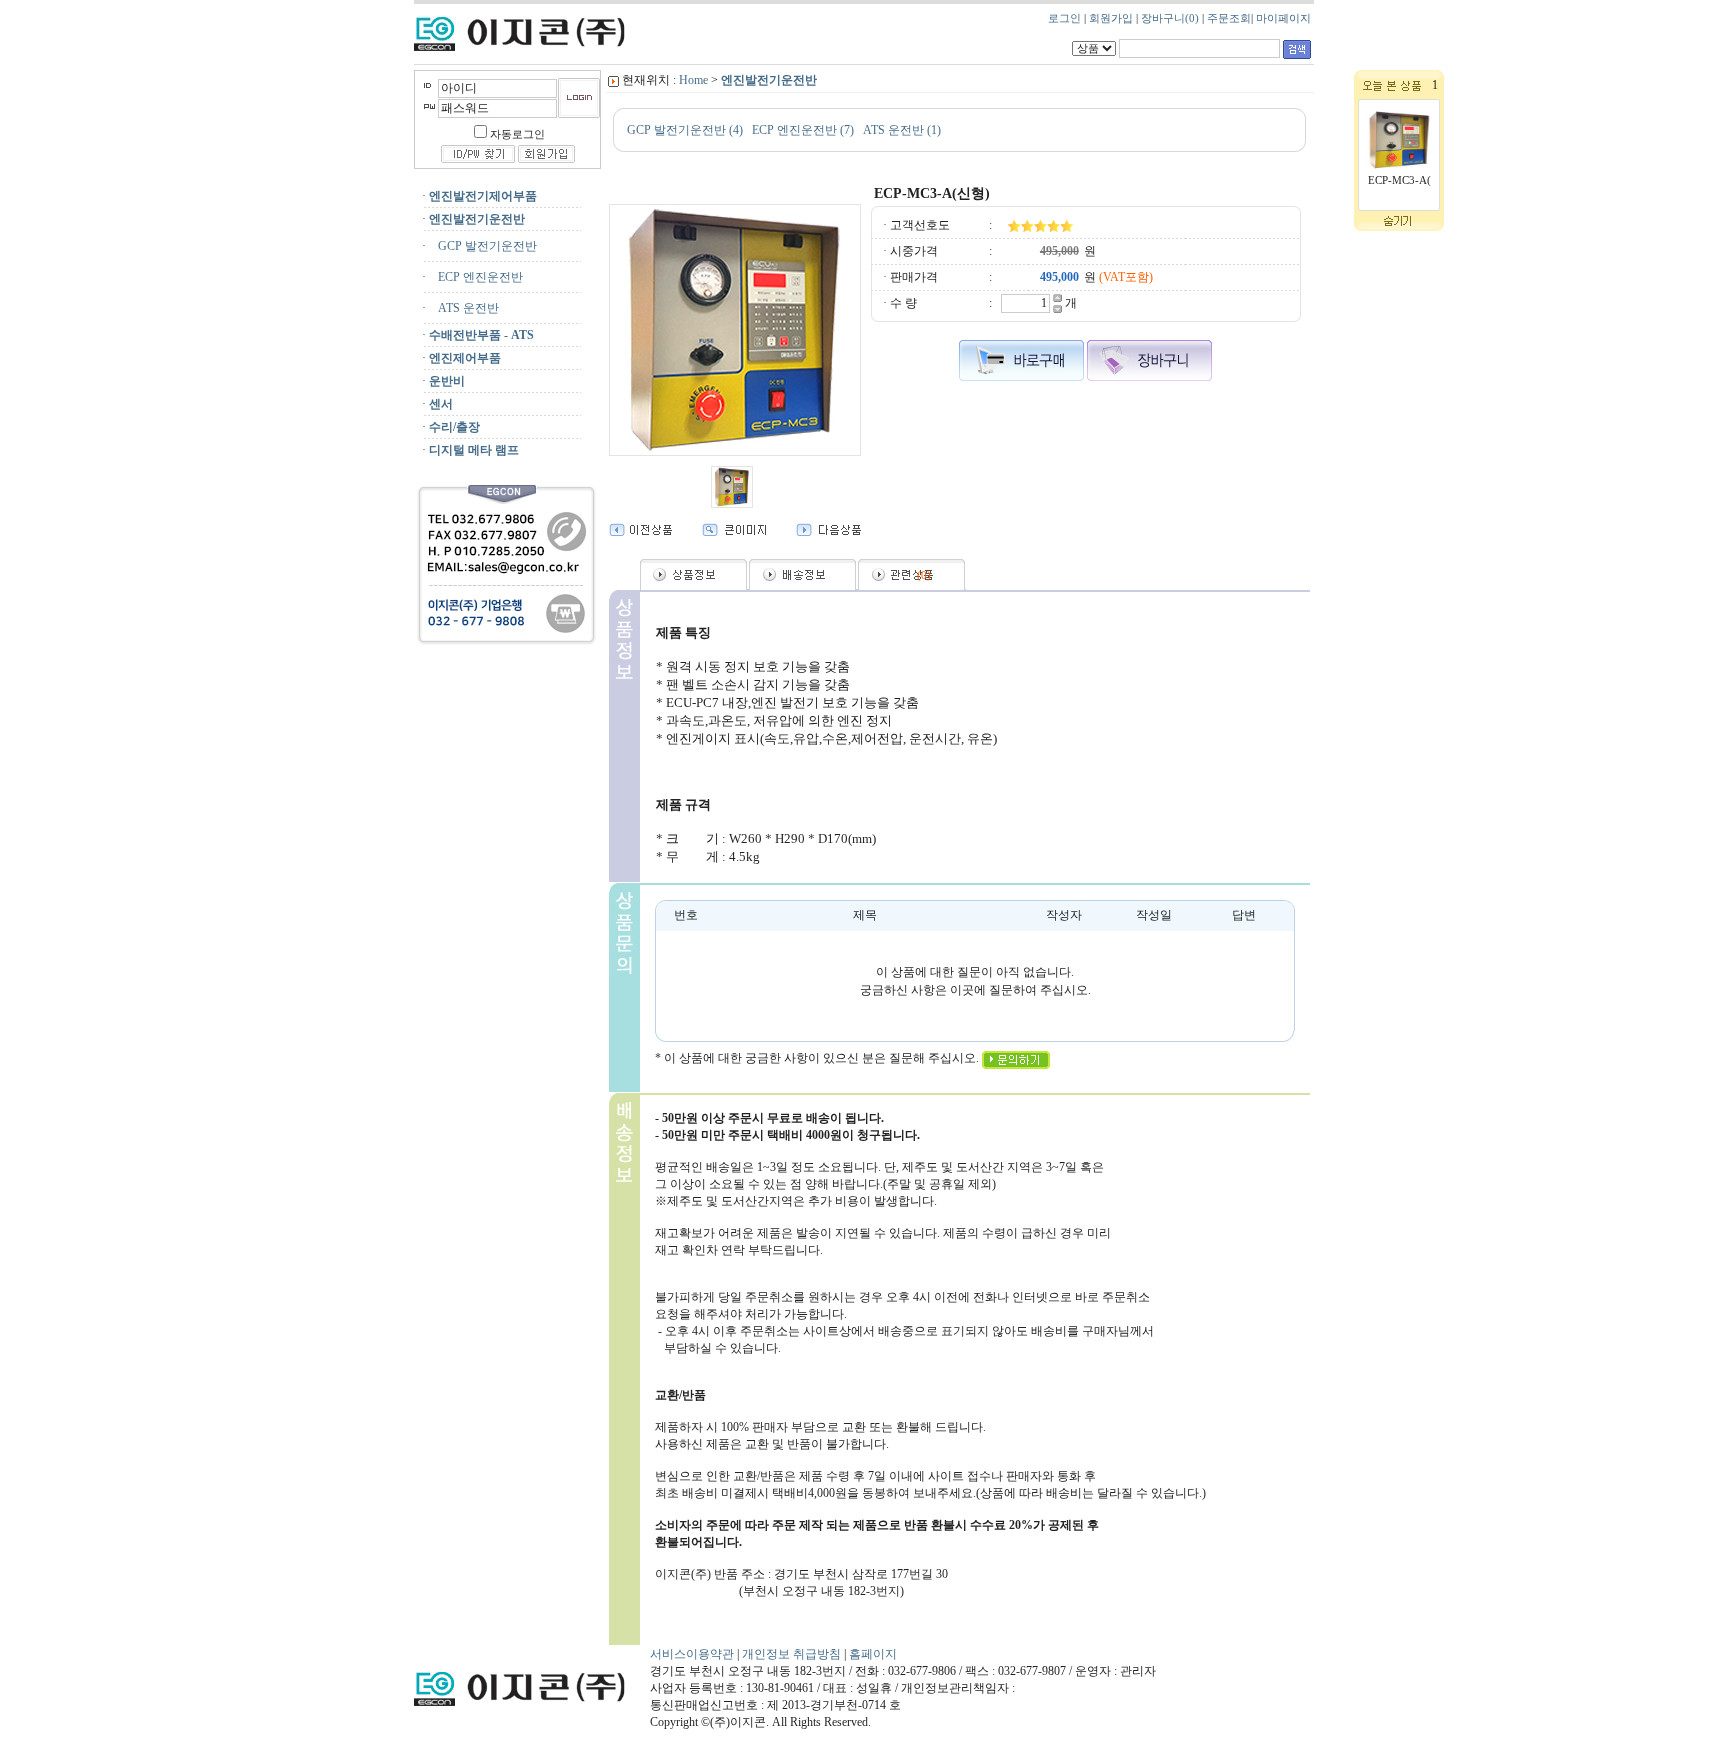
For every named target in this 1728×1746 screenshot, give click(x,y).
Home (693, 80)
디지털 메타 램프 (474, 450)
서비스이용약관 (692, 1654)
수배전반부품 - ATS (481, 335)
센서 (441, 404)
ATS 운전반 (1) (902, 130)
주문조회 (1229, 18)
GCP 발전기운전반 (483, 246)
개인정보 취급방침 (793, 1654)
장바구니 (1170, 18)
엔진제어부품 (465, 358)
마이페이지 (1283, 18)
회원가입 (1111, 18)
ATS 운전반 (464, 308)
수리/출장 (454, 427)
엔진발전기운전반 (477, 219)
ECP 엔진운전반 (476, 277)
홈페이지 (873, 1654)
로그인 (1064, 18)
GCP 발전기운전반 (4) (685, 130)
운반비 (447, 381)
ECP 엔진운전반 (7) (803, 130)
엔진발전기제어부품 (483, 196)
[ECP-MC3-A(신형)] (1399, 171)
